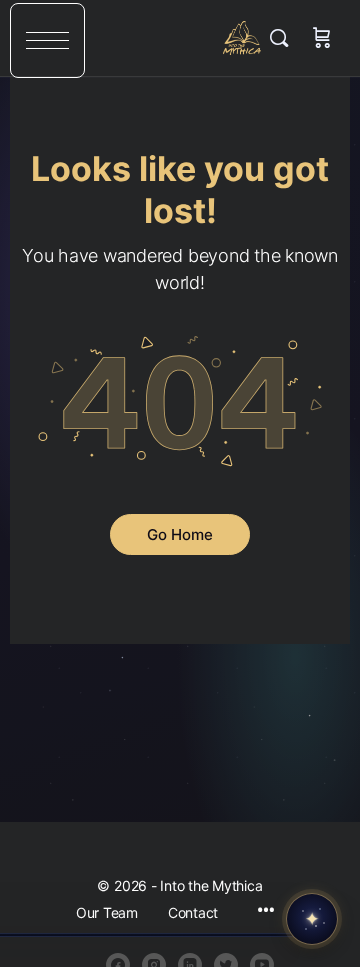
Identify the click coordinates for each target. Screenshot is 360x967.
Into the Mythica (242, 38)
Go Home (180, 534)
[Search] (284, 38)
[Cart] (322, 38)
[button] (47, 40)
